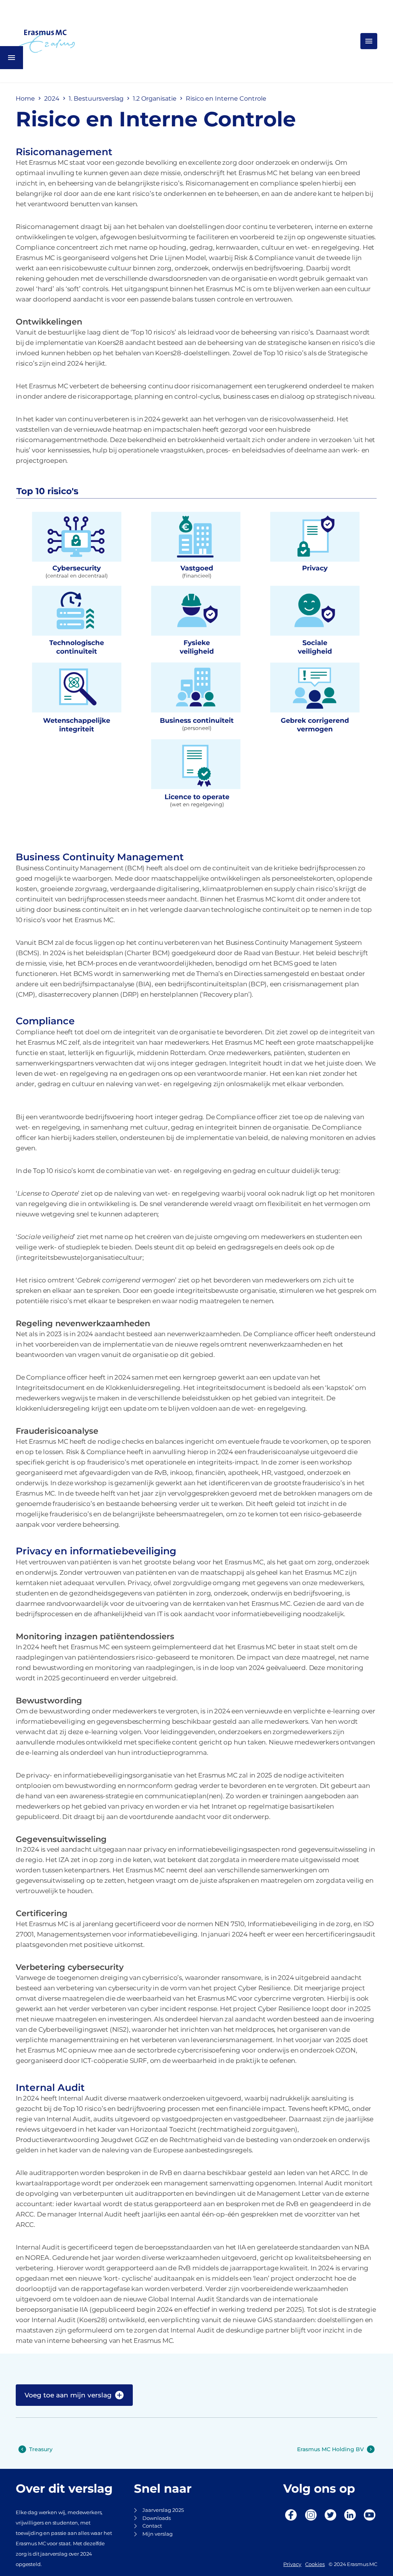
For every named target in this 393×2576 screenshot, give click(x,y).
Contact (152, 2526)
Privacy (292, 2564)
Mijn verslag (158, 2534)
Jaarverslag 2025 (163, 2510)
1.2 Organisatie (155, 99)
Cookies (315, 2564)
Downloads (157, 2518)
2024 (52, 99)
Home (25, 99)
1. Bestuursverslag (96, 99)
